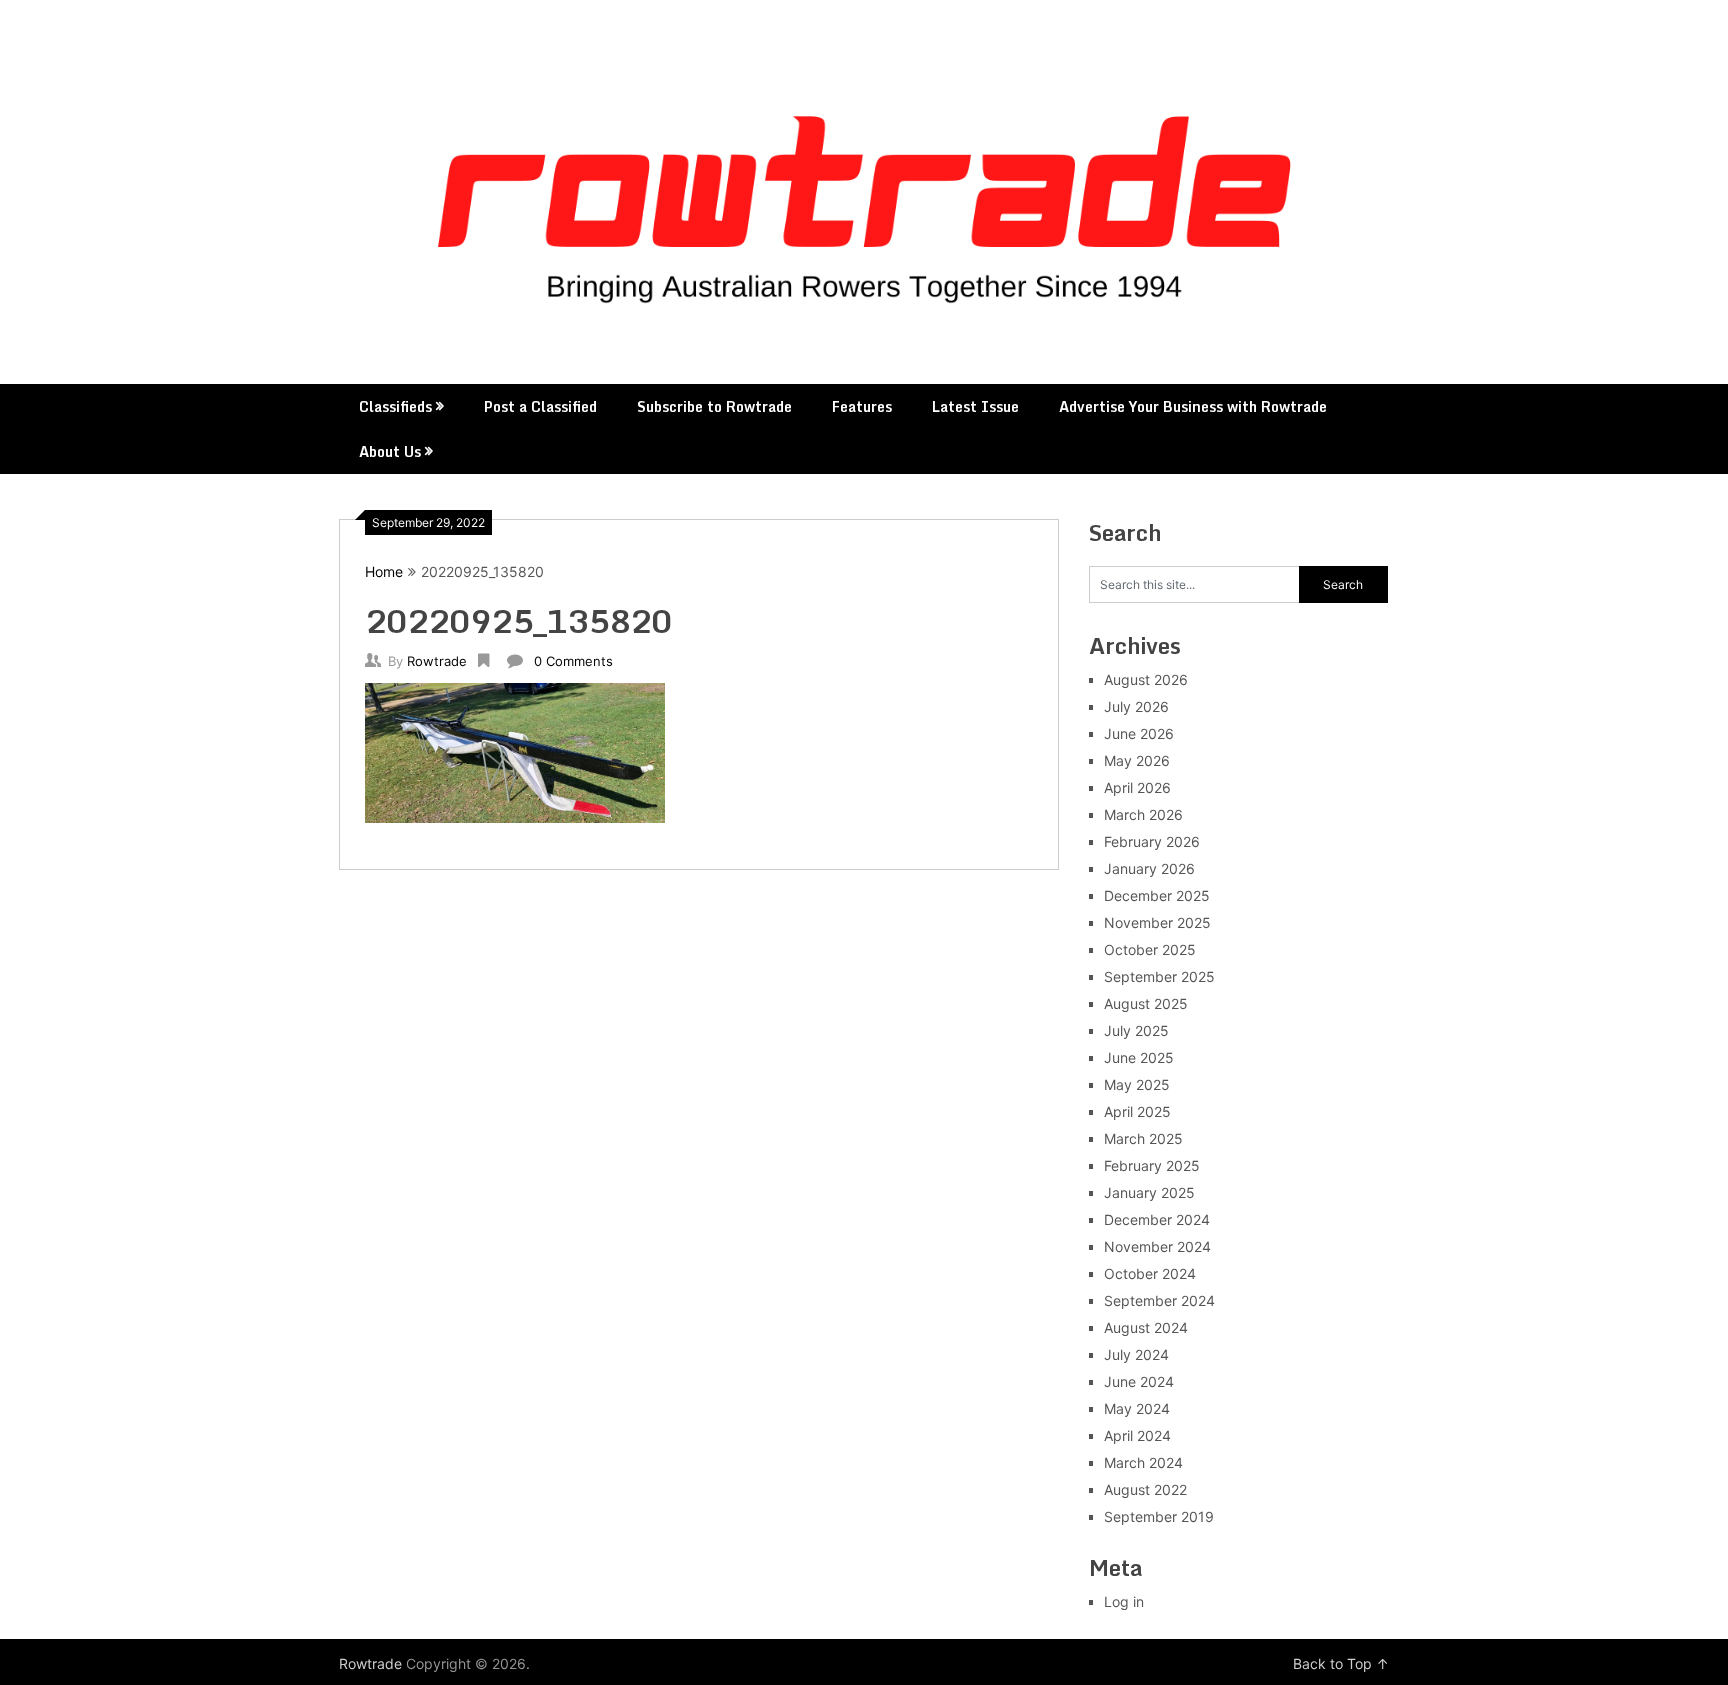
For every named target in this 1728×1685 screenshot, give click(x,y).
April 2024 (1137, 1435)
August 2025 (1146, 1003)
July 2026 (1136, 706)
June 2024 (1139, 1381)
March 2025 (1143, 1138)
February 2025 (1152, 1165)
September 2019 (1159, 1516)
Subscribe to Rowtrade (714, 406)
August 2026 (1146, 679)
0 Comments (573, 661)
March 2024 (1143, 1462)
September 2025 (1159, 976)
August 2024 (1146, 1327)
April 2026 (1137, 787)
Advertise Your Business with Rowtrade (1193, 406)
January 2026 (1149, 868)
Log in (1124, 1601)
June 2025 (1139, 1057)
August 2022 (1145, 1489)
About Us (390, 451)
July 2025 (1136, 1030)
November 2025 (1157, 922)
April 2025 (1137, 1111)
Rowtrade (437, 661)
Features (862, 406)
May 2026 (1137, 760)
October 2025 (1150, 949)
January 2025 (1149, 1192)
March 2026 (1143, 814)
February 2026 (1152, 841)
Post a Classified (540, 406)
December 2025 (1157, 895)
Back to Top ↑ (1341, 1663)
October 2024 (1150, 1273)
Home (384, 571)
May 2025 (1137, 1084)
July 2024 (1136, 1354)
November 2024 (1157, 1246)
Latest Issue (975, 406)
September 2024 (1159, 1300)
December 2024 (1157, 1219)
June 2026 (1139, 733)
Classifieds (395, 406)
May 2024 (1137, 1408)
